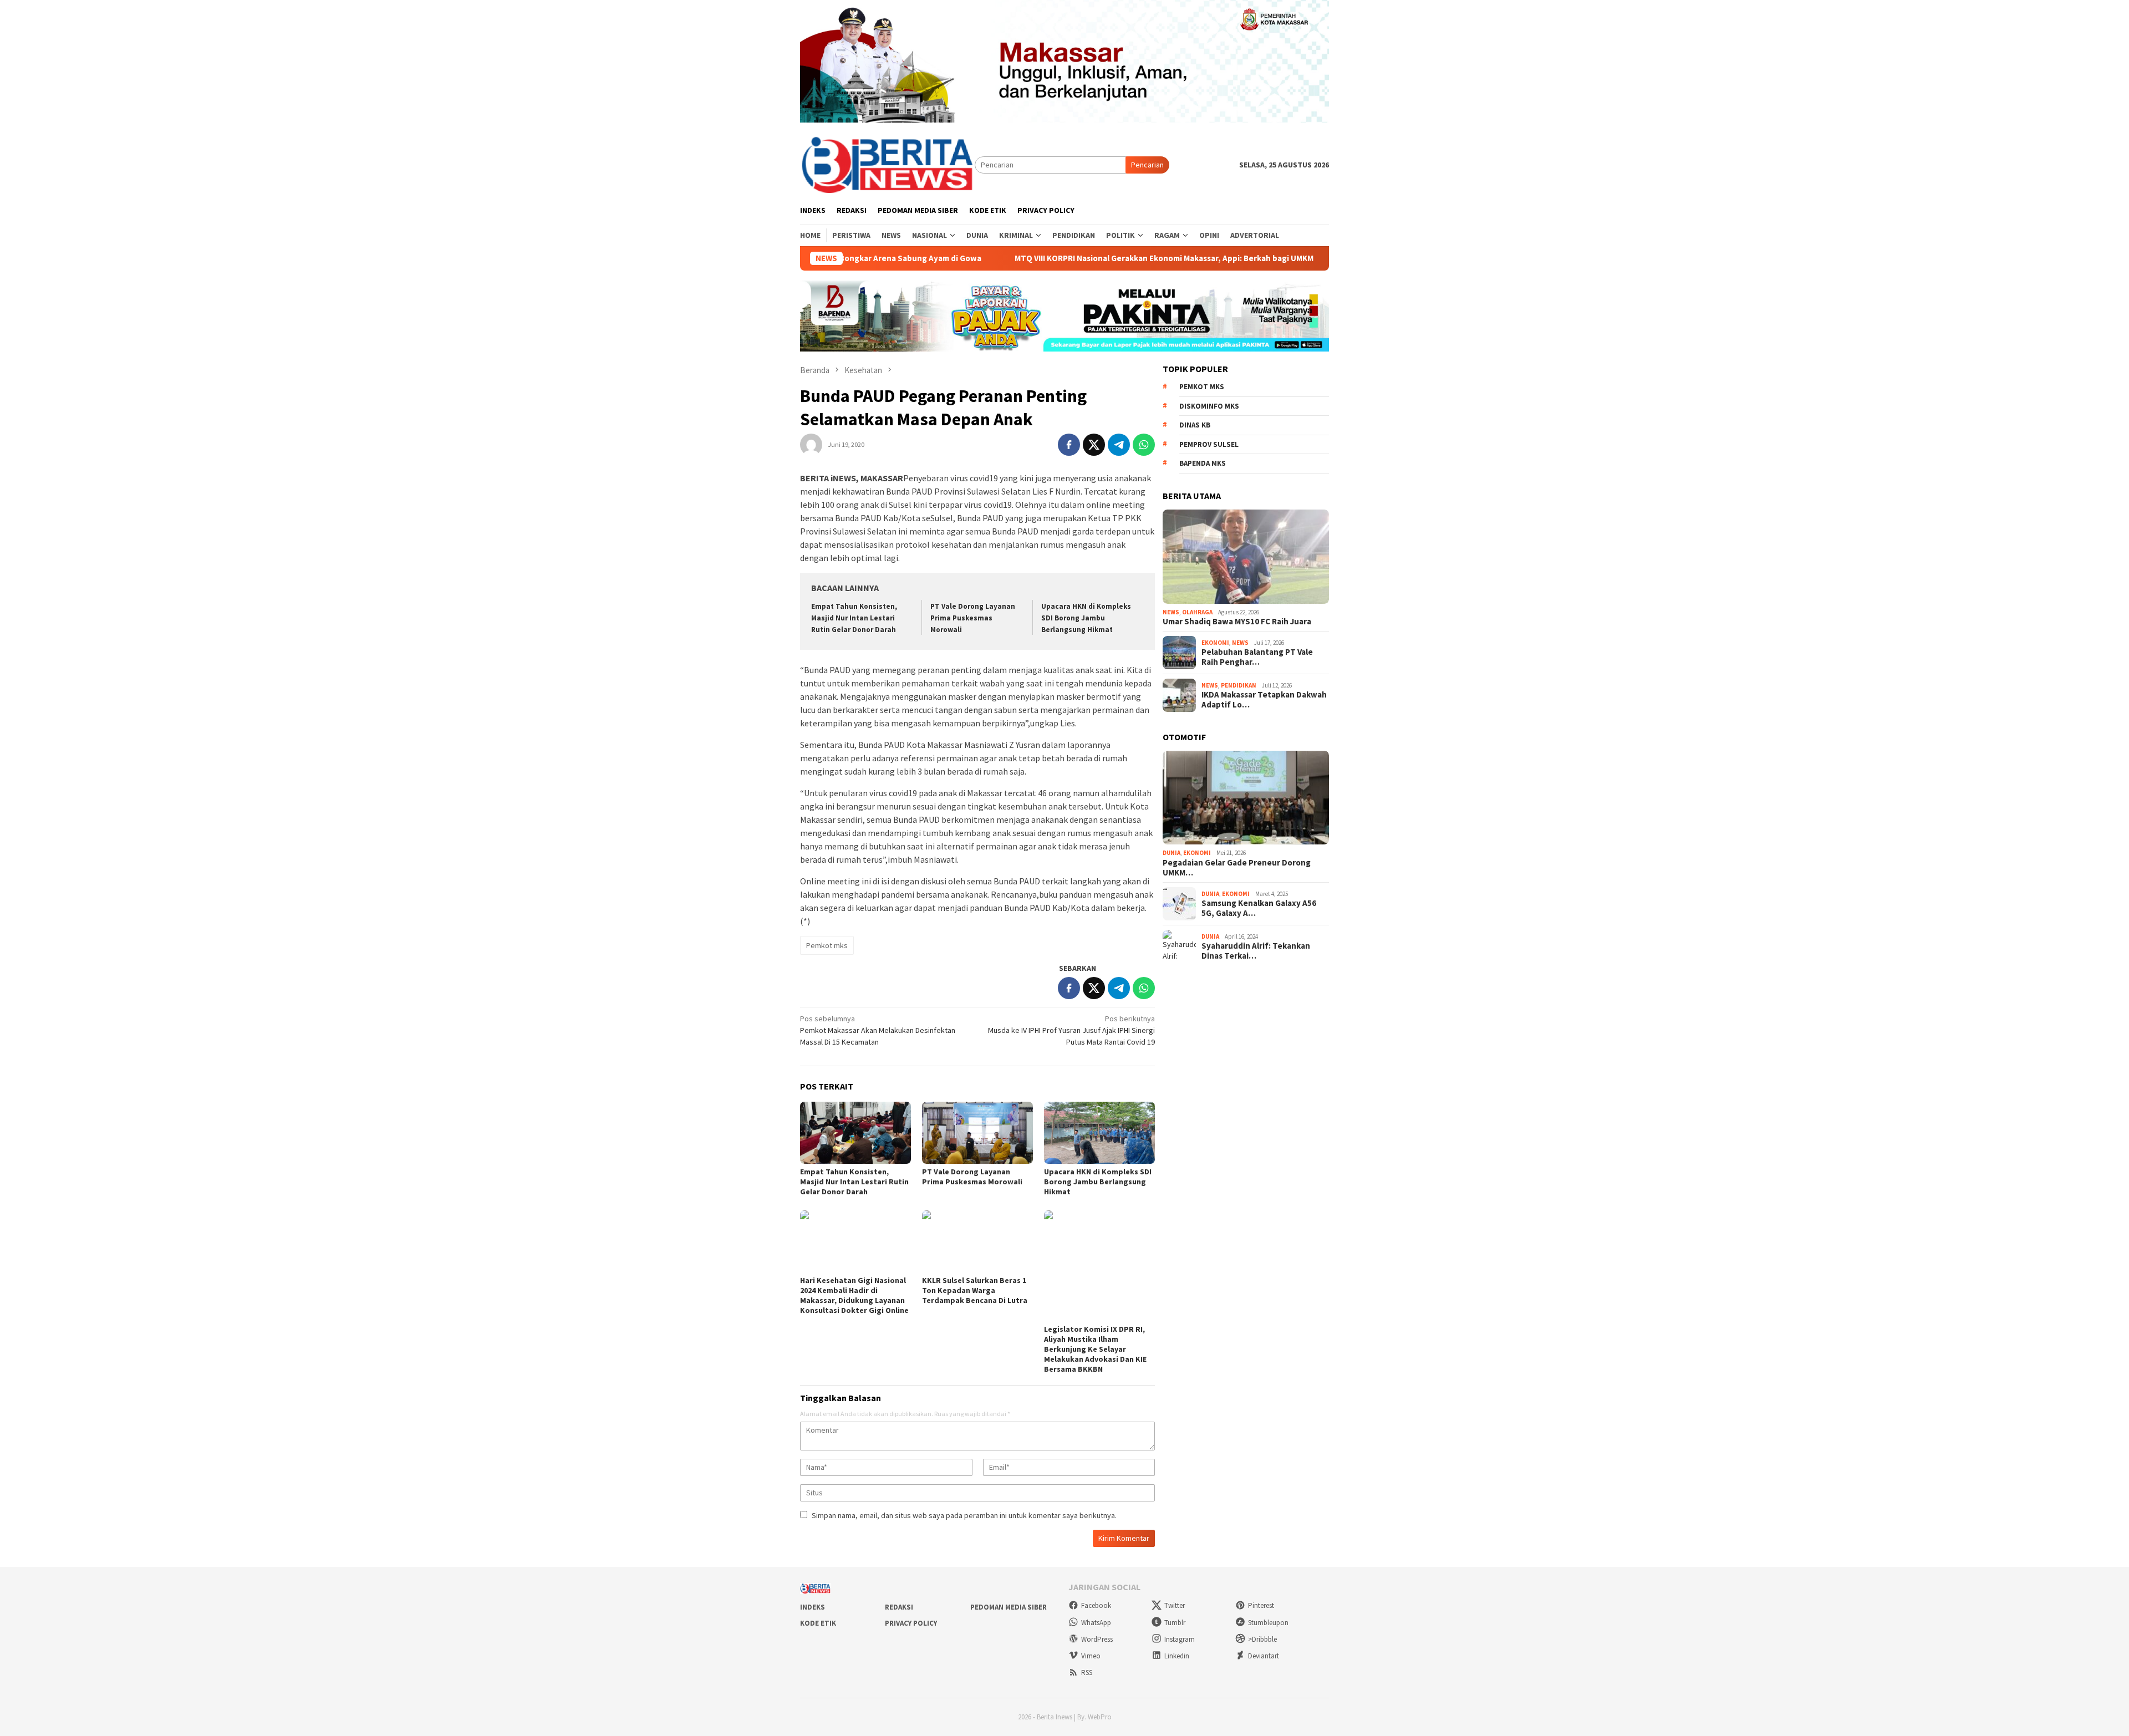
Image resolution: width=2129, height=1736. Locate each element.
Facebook (1096, 1605)
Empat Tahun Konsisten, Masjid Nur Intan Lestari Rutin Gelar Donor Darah (854, 618)
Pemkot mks (827, 945)
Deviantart (1264, 1656)
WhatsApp (1096, 1623)
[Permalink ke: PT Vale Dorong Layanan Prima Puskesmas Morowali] (977, 1133)
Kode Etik (818, 1623)
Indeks (813, 1607)
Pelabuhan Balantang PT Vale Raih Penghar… (1257, 657)
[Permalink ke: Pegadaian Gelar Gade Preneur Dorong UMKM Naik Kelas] (1246, 798)
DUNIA (1172, 853)
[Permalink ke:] (811, 444)
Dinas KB (1195, 425)
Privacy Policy (911, 1623)
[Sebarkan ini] (1069, 445)
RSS (1087, 1673)
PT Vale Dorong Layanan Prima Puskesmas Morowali (973, 618)
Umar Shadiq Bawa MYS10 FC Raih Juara (1237, 622)
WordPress (1097, 1639)
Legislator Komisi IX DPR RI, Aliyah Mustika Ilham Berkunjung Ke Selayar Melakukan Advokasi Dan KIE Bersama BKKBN (1095, 1349)
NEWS (1171, 612)
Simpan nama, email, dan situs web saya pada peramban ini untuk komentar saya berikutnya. (964, 1515)
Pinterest (1261, 1605)
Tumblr (1175, 1623)
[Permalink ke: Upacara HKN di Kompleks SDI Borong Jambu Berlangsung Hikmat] (1099, 1133)
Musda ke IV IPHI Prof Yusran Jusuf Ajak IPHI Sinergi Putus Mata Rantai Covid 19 (1071, 1030)
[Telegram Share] (1119, 445)
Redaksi (899, 1607)
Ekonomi (1215, 643)
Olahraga (1197, 612)
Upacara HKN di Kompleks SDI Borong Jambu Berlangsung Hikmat (1086, 618)
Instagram (1180, 1639)
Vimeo (1091, 1656)
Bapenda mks (1203, 463)
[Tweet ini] (1094, 445)
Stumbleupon (1268, 1623)
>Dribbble (1262, 1639)
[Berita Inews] (887, 164)
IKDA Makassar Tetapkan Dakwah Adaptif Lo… (1264, 700)
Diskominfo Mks (1209, 406)
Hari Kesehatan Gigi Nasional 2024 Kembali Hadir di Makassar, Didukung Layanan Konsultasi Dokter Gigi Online (854, 1295)
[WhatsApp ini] (1144, 445)
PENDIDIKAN (1239, 685)
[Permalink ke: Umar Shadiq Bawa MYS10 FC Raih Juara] (1246, 557)
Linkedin (1177, 1656)
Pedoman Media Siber (1009, 1607)
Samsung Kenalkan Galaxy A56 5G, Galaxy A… (1259, 908)
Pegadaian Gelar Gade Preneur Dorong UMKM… (1237, 868)
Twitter (1175, 1605)
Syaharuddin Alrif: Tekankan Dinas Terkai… (1256, 951)
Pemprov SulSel (1209, 444)
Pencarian (1147, 165)
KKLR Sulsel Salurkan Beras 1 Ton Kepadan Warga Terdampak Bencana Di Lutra (975, 1290)
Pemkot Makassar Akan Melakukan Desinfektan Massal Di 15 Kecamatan (878, 1030)
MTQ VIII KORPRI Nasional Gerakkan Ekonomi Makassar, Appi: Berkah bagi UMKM (1070, 258)
